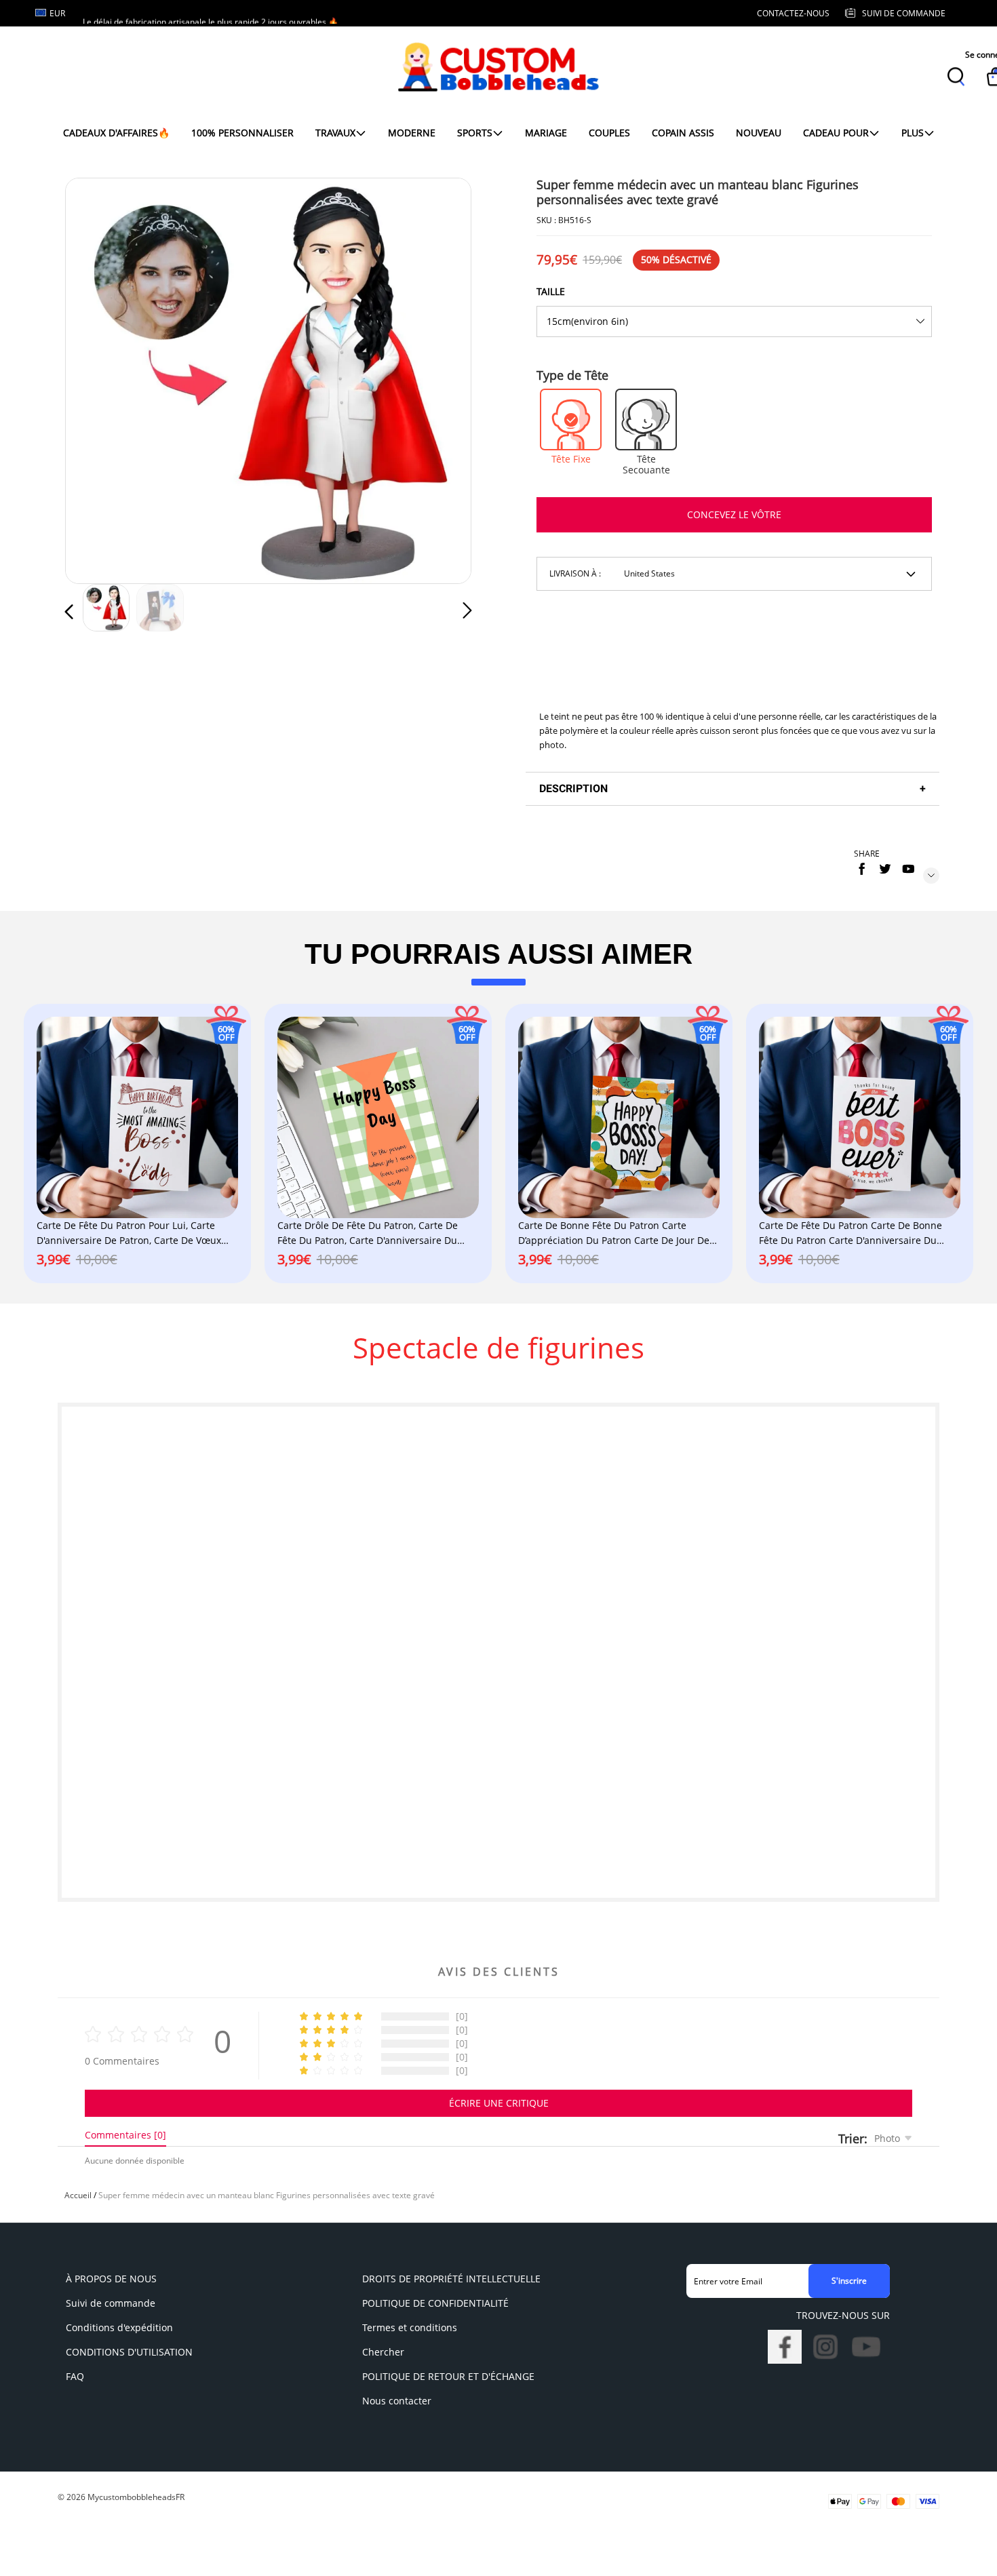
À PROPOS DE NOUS (111, 2279)
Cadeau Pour (836, 133)
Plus (913, 133)
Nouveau (759, 133)
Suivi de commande (111, 2303)
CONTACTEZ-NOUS (793, 13)
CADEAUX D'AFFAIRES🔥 (116, 133)
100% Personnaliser (242, 133)
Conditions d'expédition (119, 2327)
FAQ (75, 2376)
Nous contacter (397, 2401)
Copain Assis (683, 133)
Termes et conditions (410, 2327)
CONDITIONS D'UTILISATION (129, 2352)
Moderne (412, 133)
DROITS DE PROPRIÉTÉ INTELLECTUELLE (451, 2279)
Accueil (78, 2195)
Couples (609, 133)
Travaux (335, 133)
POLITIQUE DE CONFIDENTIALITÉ (435, 2303)
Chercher (383, 2352)
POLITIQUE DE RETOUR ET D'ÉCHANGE (448, 2376)
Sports (475, 133)
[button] (96, 378)
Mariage (546, 133)
